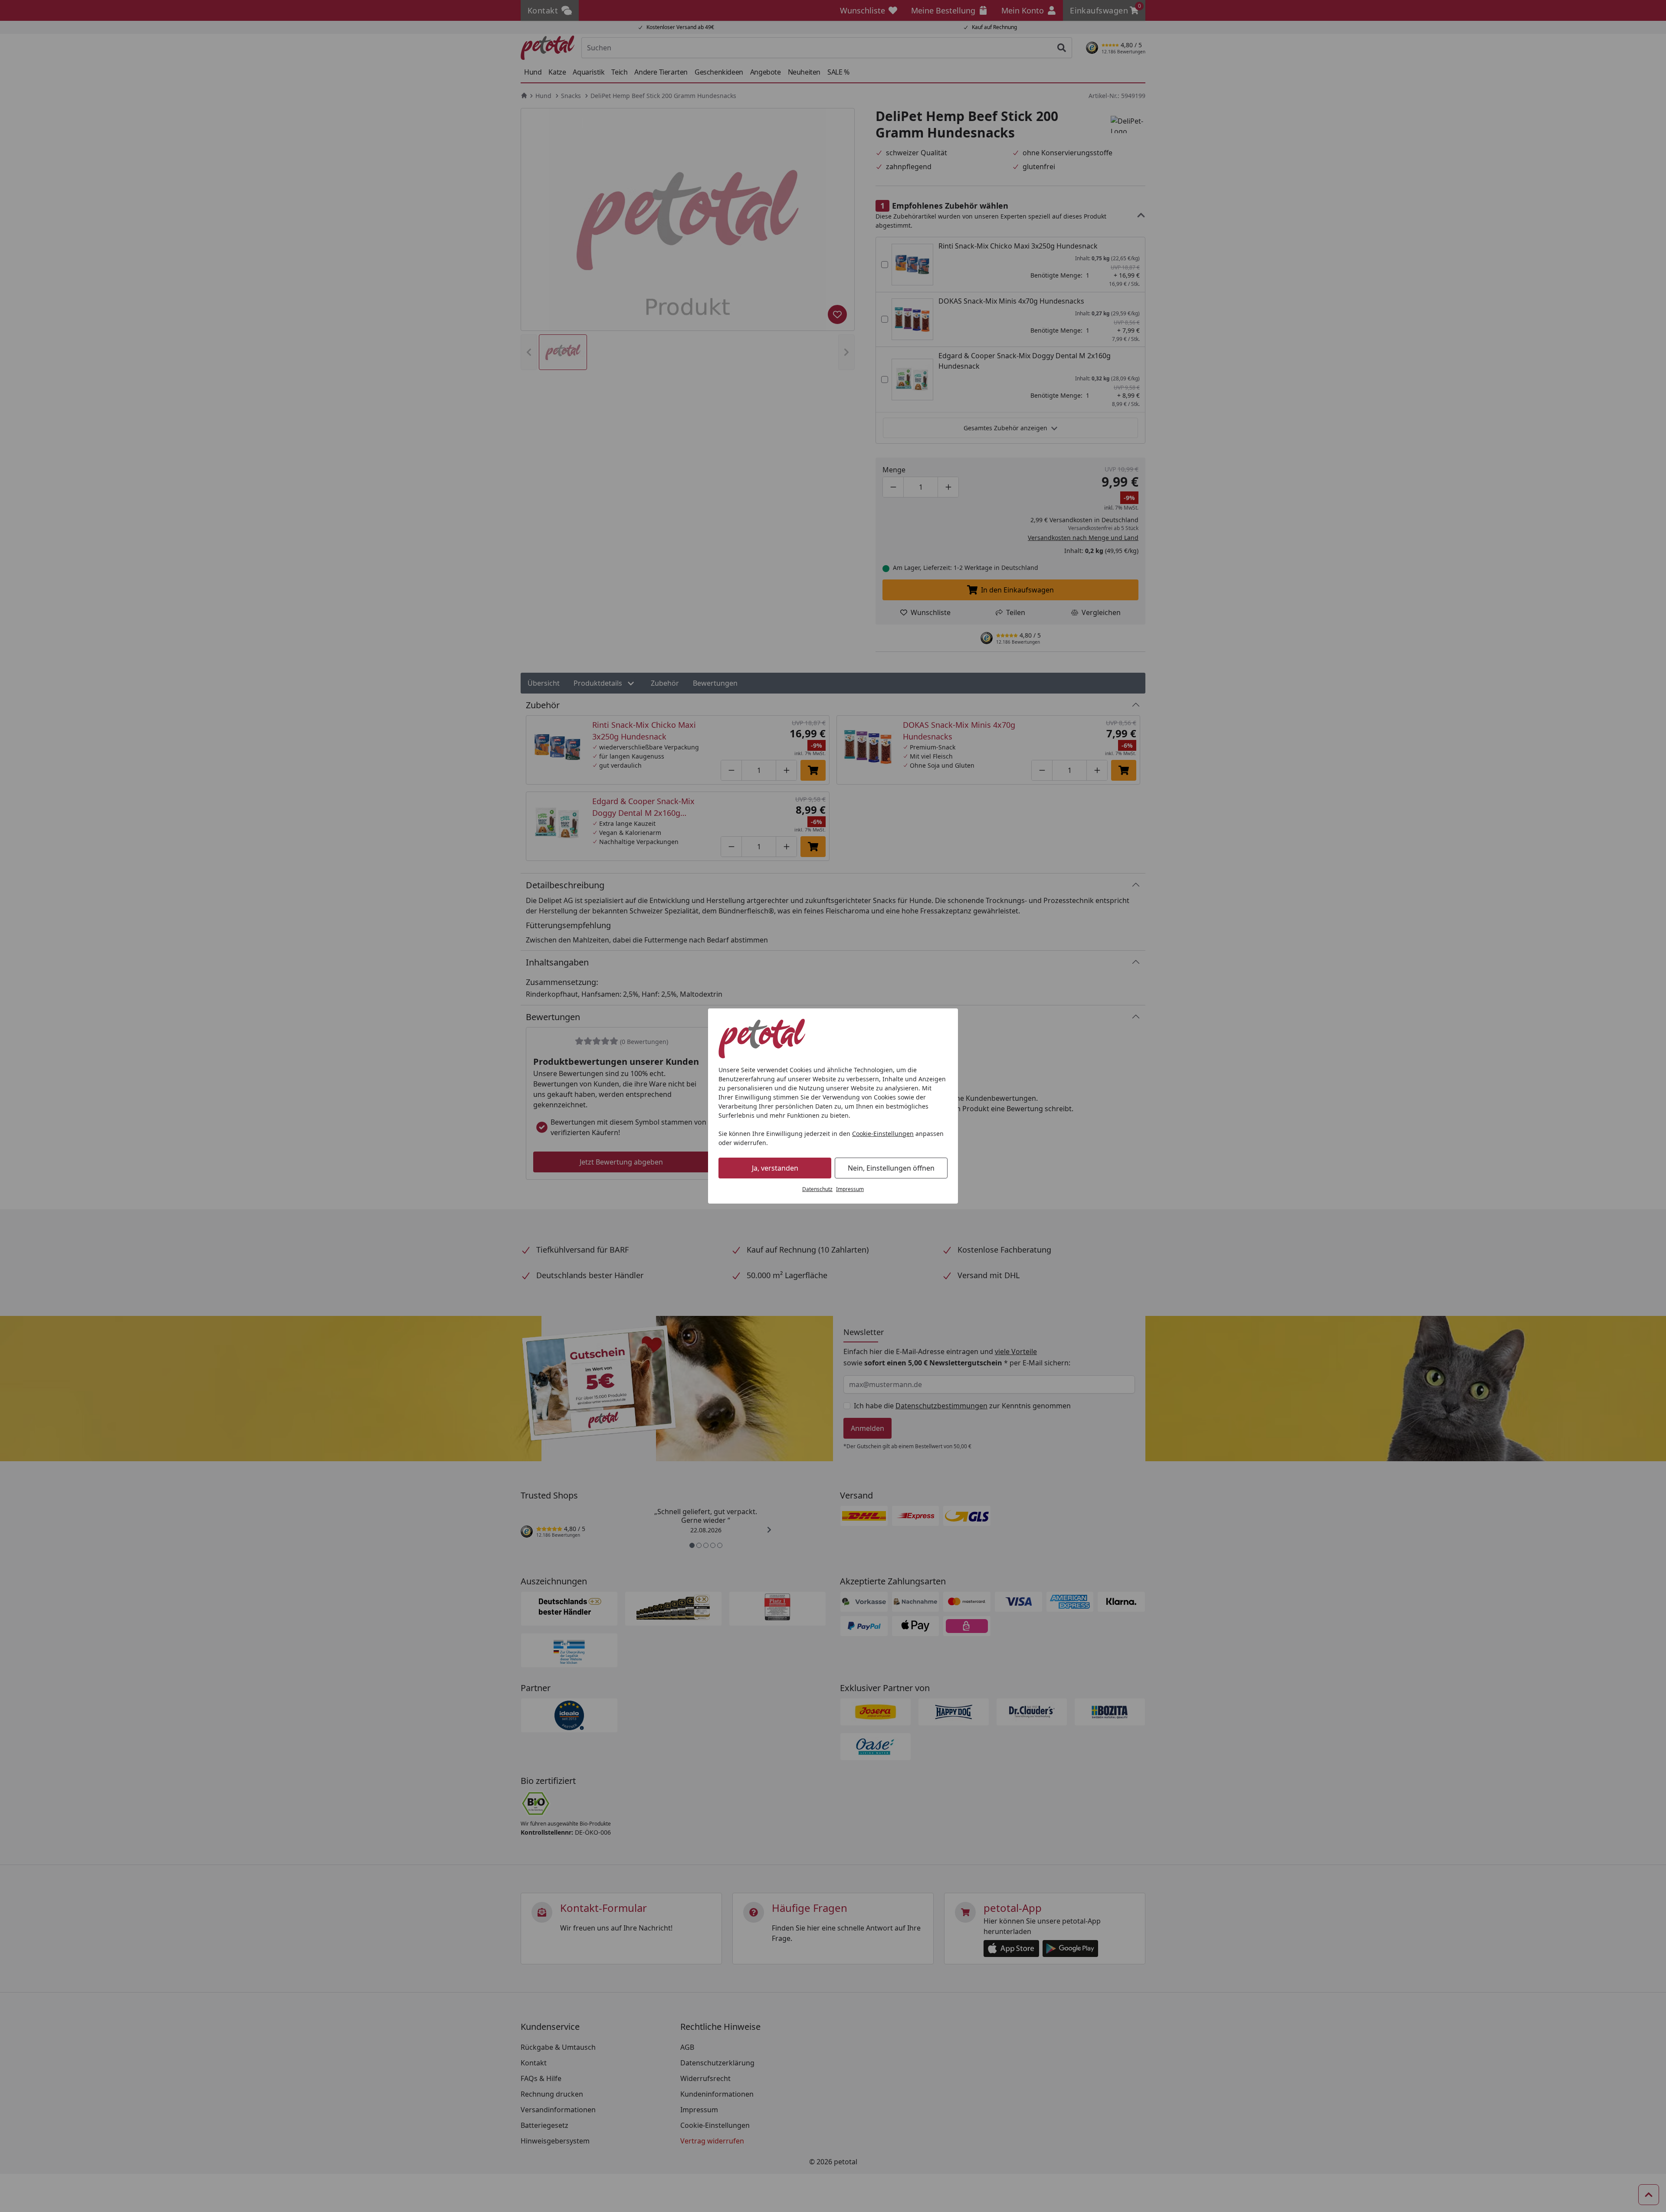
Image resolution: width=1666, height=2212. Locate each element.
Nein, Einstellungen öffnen (891, 1168)
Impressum (850, 1189)
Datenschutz (817, 1189)
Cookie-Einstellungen (883, 1134)
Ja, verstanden (775, 1168)
